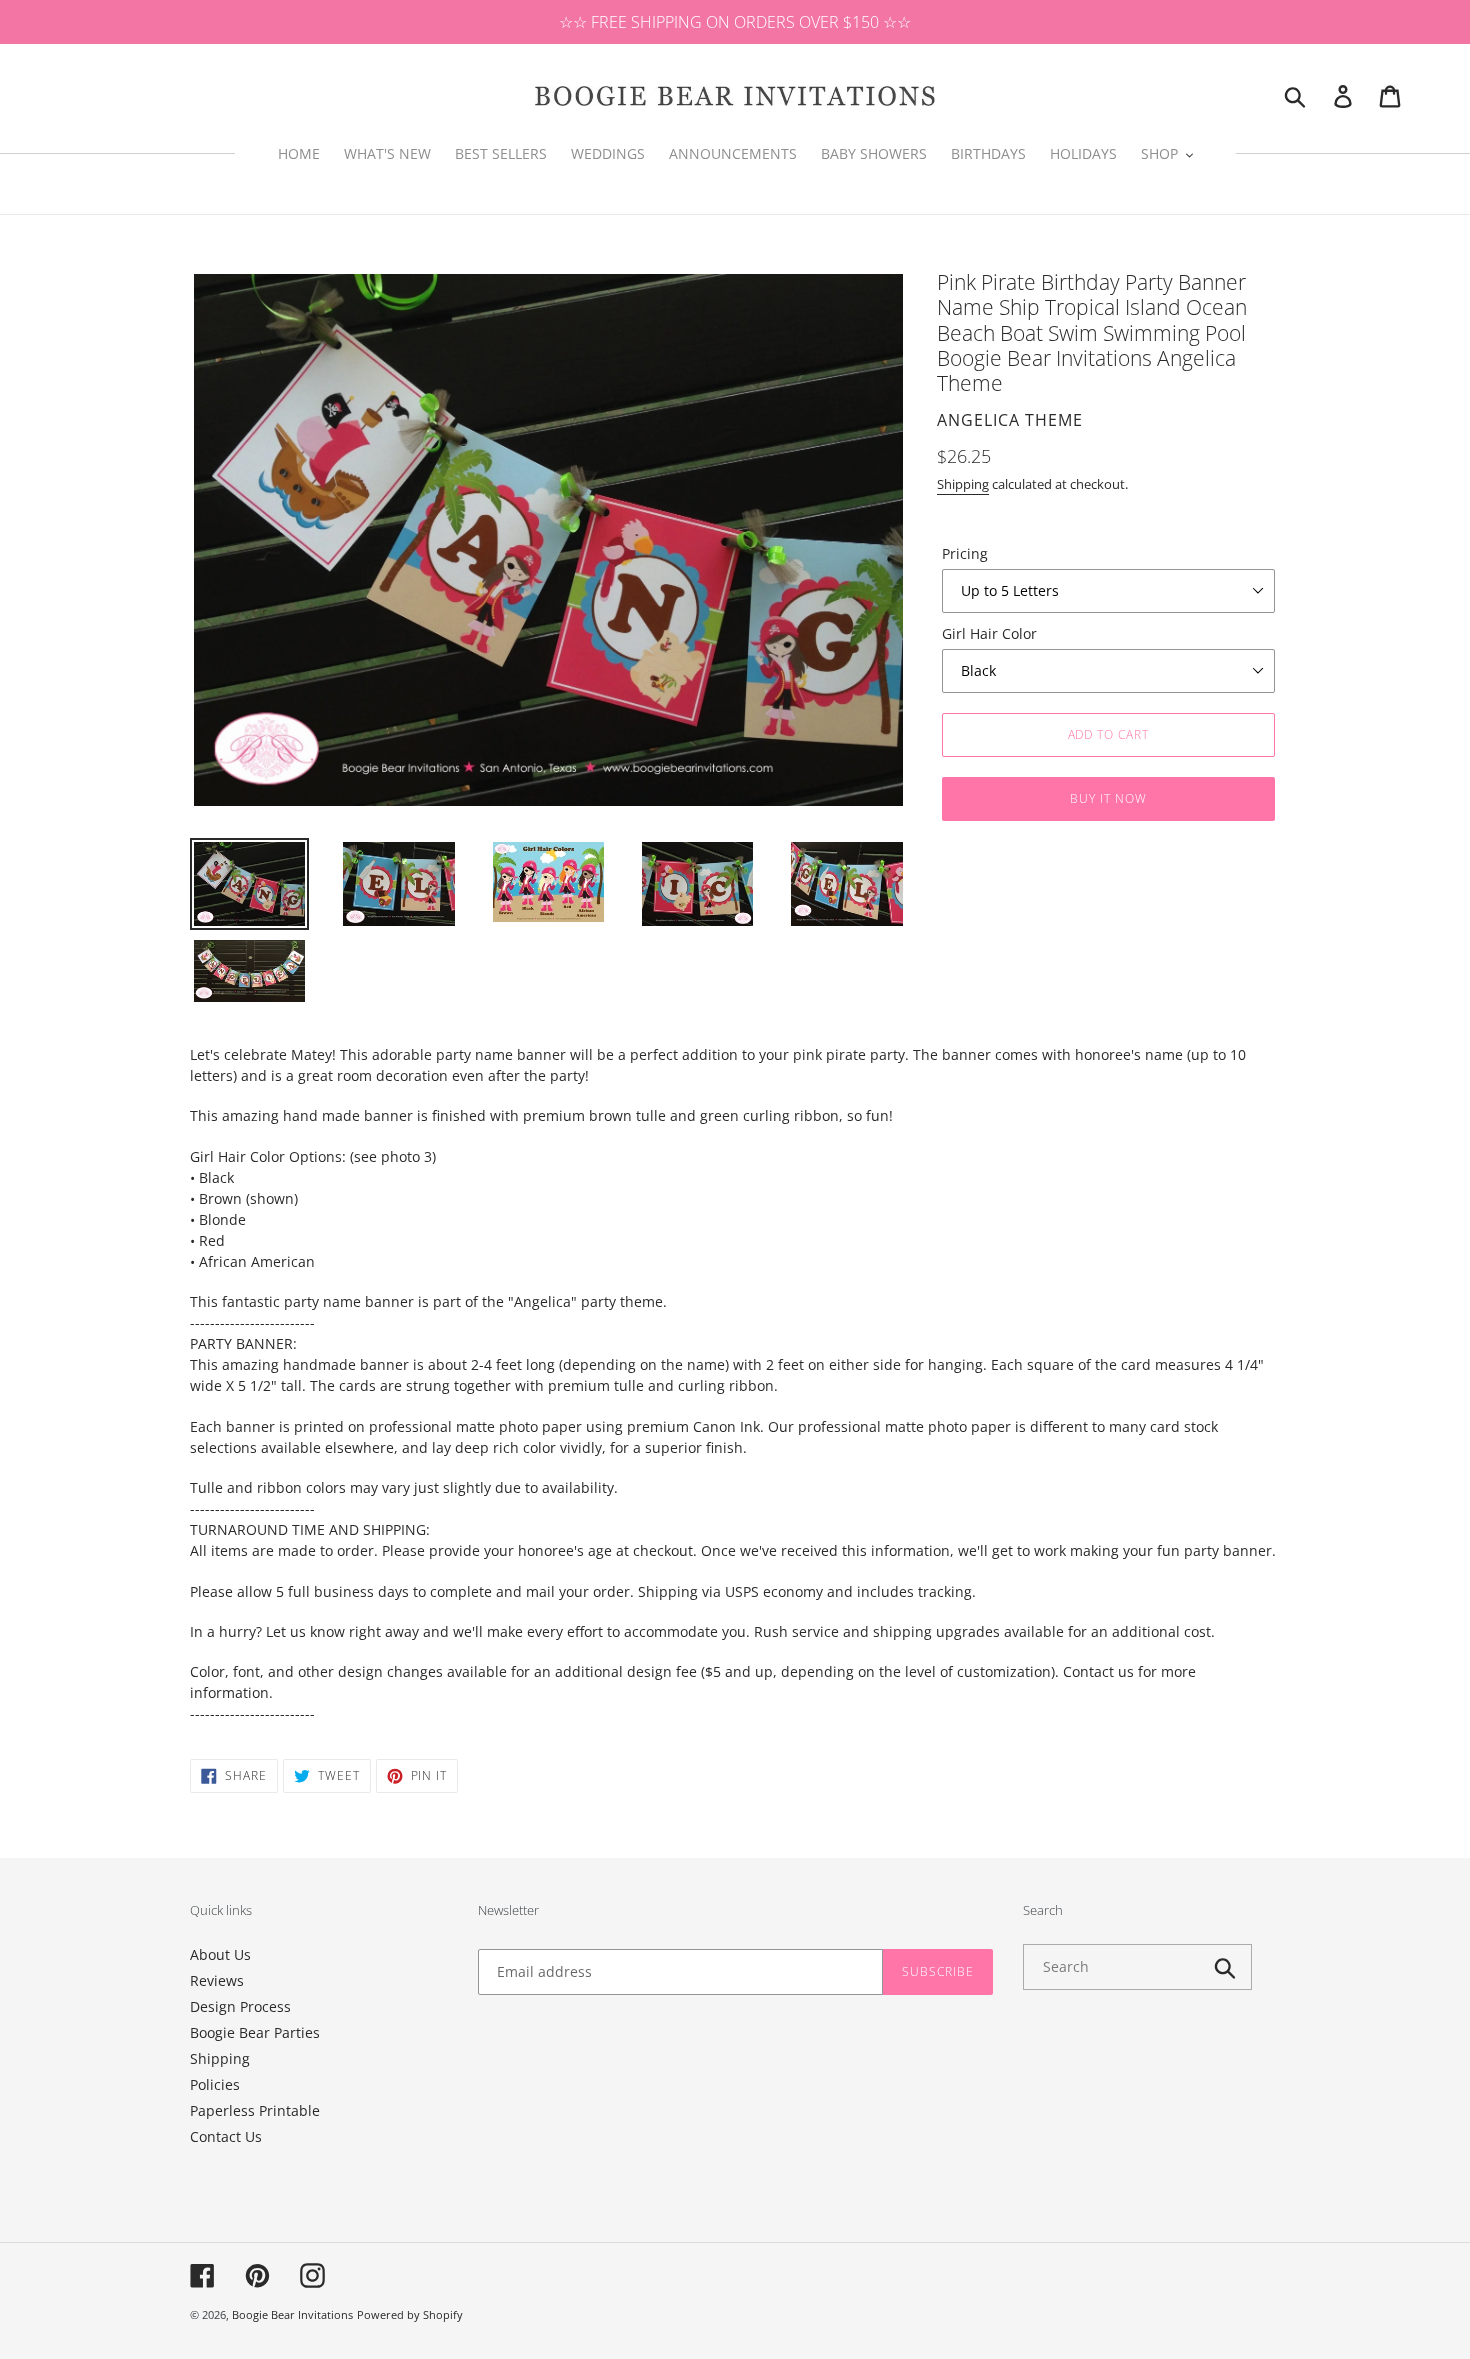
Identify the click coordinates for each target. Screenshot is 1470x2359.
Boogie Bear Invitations (292, 2314)
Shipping (963, 484)
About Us (220, 1954)
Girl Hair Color (989, 633)
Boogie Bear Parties (255, 2032)
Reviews (217, 1980)
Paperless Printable (255, 2110)
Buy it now (1108, 798)
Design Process (240, 2006)
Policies (215, 2084)
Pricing (965, 553)
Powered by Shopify (410, 2314)
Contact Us (226, 2136)
